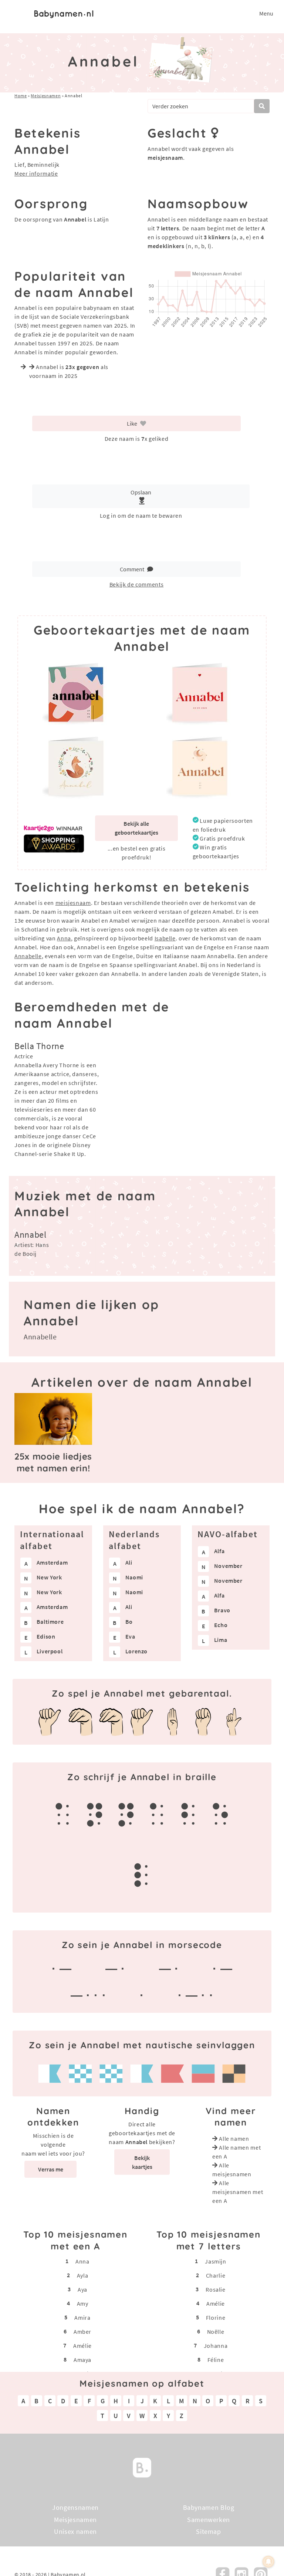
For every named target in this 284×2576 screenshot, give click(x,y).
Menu (266, 13)
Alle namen (234, 2139)
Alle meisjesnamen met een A (238, 2192)
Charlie (216, 2275)
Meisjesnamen (46, 96)
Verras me (51, 2169)
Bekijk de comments (137, 584)
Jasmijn (215, 2261)
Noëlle (216, 2332)
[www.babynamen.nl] (64, 13)
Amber (82, 2332)
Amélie (82, 2346)
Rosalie (215, 2289)
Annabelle (28, 956)
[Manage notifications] (268, 2562)
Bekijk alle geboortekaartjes (136, 828)
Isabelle (165, 938)
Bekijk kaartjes (142, 2162)
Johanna (216, 2346)
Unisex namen (75, 2531)
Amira (82, 2318)
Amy (83, 2303)
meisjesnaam (73, 903)
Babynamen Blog (209, 2507)
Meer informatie (36, 173)
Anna (64, 938)
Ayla (83, 2275)
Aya (82, 2289)
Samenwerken (209, 2519)
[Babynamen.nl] (142, 2467)
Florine (216, 2318)
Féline (216, 2360)
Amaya (82, 2360)
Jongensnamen (75, 2507)
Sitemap (208, 2531)
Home (21, 96)
